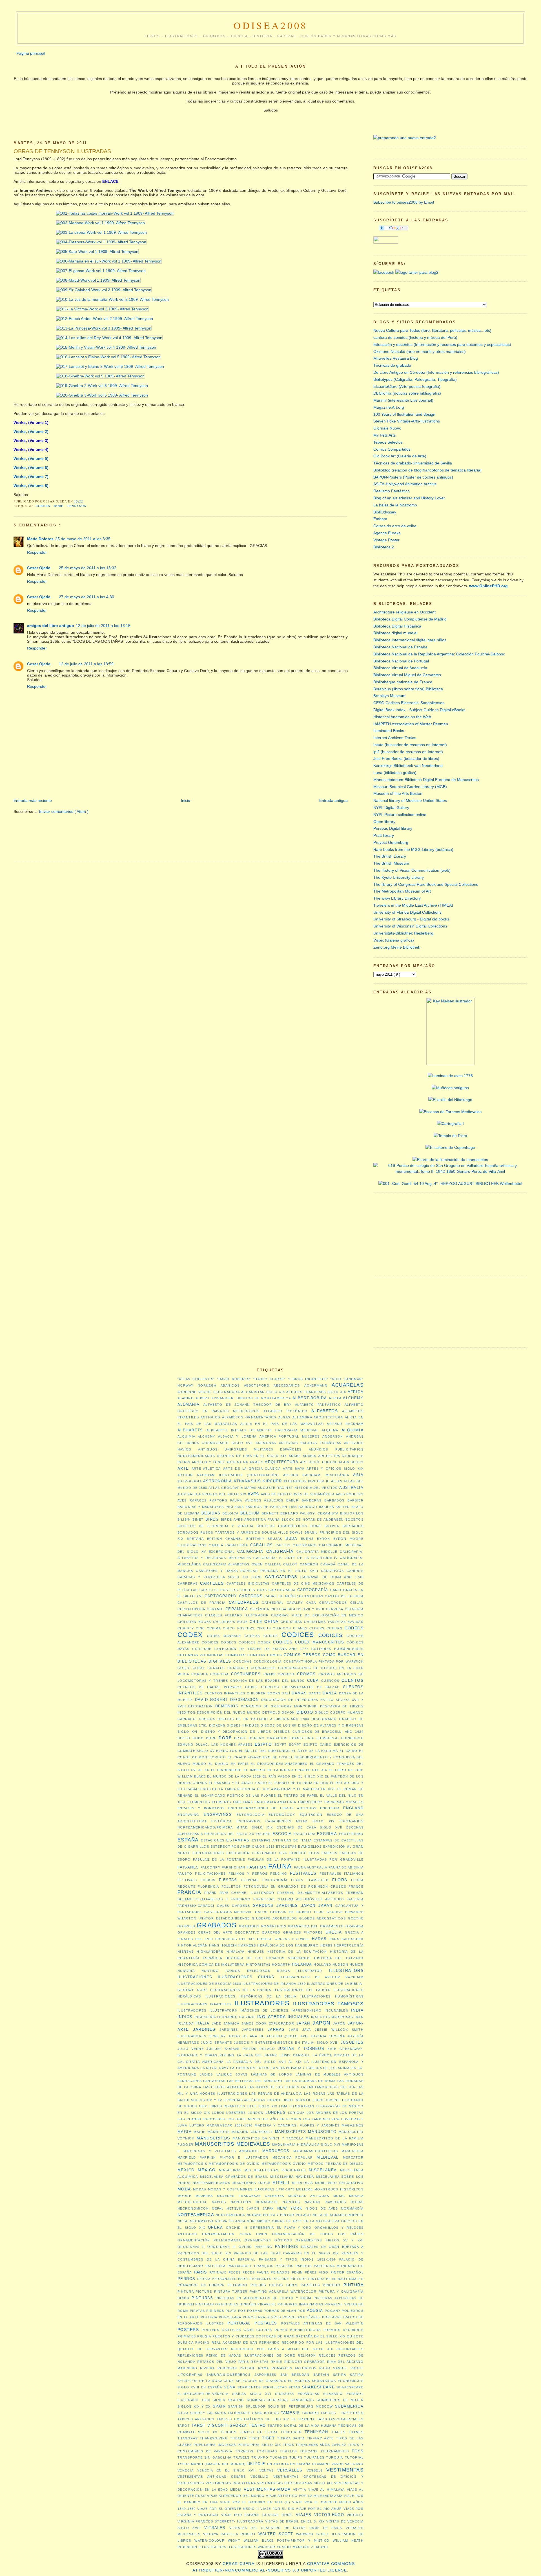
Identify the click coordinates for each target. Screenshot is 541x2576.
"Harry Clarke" (270, 1379)
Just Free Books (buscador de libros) (406, 758)
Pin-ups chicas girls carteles (285, 2285)
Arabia (310, 1456)
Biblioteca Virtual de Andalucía (400, 668)
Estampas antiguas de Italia (282, 1840)
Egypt (281, 1745)
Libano (274, 2100)
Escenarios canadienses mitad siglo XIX (286, 1821)
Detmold (271, 1712)
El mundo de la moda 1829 (234, 1776)
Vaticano (354, 2464)
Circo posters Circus (247, 1628)
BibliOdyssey (385, 512)
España (188, 1840)
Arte (183, 1468)
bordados (353, 1526)
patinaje (218, 2272)
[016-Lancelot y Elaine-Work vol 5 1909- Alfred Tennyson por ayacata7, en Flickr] (87, 357)
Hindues (256, 1952)
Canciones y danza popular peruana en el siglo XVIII (257, 1571)
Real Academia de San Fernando (246, 2343)
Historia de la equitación (297, 1952)
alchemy (353, 1398)
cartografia (282, 1590)
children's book (230, 1622)
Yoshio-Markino (293, 2547)
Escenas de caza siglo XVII (310, 1827)
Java (307, 2030)
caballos (261, 1545)
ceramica (237, 1609)
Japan (303, 2023)
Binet (198, 1520)
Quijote (355, 2336)
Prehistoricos (305, 2330)
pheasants (260, 2279)
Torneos (244, 2451)
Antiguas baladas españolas (310, 1443)
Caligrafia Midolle (317, 1552)
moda (184, 2189)
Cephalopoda (191, 1609)
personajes (224, 2279)
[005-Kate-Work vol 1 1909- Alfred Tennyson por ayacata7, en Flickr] (76, 252)
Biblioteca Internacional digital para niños (410, 640)
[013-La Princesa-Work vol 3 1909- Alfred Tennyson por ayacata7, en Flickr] (83, 328)
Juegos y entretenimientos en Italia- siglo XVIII (286, 2043)
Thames (356, 2432)
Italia (202, 2023)
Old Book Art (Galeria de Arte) (400, 456)
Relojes (327, 2355)
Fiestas (228, 1880)
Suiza (183, 2413)
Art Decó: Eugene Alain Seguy (332, 1462)
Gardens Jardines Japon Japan (293, 1906)
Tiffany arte (320, 2438)
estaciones (213, 1840)
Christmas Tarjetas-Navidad (334, 1622)
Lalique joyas (232, 2074)
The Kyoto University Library (399, 877)
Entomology (282, 1815)
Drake (240, 1738)
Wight (234, 2541)
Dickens (217, 1725)
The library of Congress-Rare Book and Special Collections (426, 884)
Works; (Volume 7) (31, 477)
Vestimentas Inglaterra (231, 2483)
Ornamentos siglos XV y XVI (330, 2240)
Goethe (356, 1918)
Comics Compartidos (392, 449)
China (271, 1621)
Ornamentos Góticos (268, 2240)
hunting (210, 1971)
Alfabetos (325, 1411)
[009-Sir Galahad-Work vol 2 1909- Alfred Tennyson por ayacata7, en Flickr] (83, 290)
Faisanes (188, 1867)
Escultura (305, 1834)
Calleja (273, 1564)
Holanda (302, 1964)
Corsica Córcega (210, 1674)
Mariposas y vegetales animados (221, 2151)
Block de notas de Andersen (312, 1520)
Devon (288, 1712)
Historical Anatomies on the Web (402, 717)
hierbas (186, 1952)
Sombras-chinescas (267, 2400)
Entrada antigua (333, 800)
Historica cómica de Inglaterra (211, 1965)
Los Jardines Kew (321, 2119)
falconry (210, 1867)
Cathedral (273, 1603)
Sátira (357, 2375)
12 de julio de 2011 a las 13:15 (103, 626)
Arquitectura (282, 1462)
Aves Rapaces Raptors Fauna (210, 1500)
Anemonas (266, 1443)
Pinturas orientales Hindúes (226, 2304)
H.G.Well (301, 1939)
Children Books (194, 1622)
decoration (200, 1706)
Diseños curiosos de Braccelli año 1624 (319, 1732)
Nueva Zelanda (230, 2221)
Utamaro (321, 2464)
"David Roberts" (234, 1379)
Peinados (280, 2272)
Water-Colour (209, 2541)
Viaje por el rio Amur (319, 2509)
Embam (380, 519)
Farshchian (234, 1867)
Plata (231, 2311)
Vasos (338, 2464)
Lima (283, 2106)
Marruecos (276, 2151)
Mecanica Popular (293, 2157)
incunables (336, 2010)
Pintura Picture (195, 2292)
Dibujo (305, 1712)
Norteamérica (230, 2215)
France (356, 1887)
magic (200, 2132)
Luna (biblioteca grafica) (395, 773)
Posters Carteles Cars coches (237, 2330)
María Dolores (40, 539)
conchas (242, 1661)
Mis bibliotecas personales (275, 2170)
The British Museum (391, 863)
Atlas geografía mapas (232, 1488)
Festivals (187, 1880)
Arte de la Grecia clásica (252, 1469)
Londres (276, 2113)
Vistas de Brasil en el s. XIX (295, 2521)
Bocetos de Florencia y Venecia (216, 1526)
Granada (354, 1926)
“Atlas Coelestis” (196, 1379)
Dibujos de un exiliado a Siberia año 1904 (263, 1719)
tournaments (335, 2451)
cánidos (355, 1571)
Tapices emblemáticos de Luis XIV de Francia (266, 2419)
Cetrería (354, 1609)
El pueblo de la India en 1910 (299, 1783)
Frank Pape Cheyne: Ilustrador (239, 1893)
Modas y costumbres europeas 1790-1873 (251, 2189)
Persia (204, 2279)
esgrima (327, 1834)
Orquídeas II (191, 2247)
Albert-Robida (310, 1398)
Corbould (238, 1668)
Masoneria (352, 2151)
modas (200, 2189)
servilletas (275, 2387)
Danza (330, 1693)
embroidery (310, 1802)
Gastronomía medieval (228, 1912)
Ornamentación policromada (209, 2240)
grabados (217, 1925)
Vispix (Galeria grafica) (394, 940)
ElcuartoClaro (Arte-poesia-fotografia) (407, 386)
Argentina (237, 1462)
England (353, 1808)
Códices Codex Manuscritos (309, 1642)
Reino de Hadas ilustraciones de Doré (251, 2355)
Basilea (327, 1507)
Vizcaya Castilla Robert (230, 2534)
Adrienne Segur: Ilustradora (209, 1392)
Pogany (333, 2311)
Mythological (192, 2202)
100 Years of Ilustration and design (404, 414)
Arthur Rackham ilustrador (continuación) (228, 1475)
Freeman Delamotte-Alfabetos (310, 1893)
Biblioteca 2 (384, 547)
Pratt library (384, 835)
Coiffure (202, 1649)
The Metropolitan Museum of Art (402, 891)
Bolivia (332, 1526)
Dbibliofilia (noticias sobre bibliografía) (407, 393)
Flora (340, 1880)
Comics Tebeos (302, 1655)
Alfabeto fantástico (318, 1405)
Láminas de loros (272, 2074)
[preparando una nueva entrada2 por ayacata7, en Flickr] (405, 138)
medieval (328, 2157)
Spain (219, 2406)
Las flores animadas (225, 2087)
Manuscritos (213, 2138)
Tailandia (216, 2413)
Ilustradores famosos (328, 2004)
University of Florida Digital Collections (407, 912)
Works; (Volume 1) (31, 422)
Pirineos (215, 2311)
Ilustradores (262, 2003)
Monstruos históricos (339, 2189)
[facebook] (384, 272)
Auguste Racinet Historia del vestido (298, 1488)
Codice (271, 1636)
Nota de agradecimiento (338, 2215)
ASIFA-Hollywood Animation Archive (405, 484)
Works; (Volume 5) (31, 459)
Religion (307, 2355)
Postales (266, 2323)
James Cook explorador (268, 2023)
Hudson (341, 1965)
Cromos (306, 1674)
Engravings (218, 1815)
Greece (265, 1939)
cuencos (330, 1681)
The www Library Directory (397, 898)
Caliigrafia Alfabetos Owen (233, 1564)
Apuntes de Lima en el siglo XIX (252, 1456)
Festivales (303, 1873)
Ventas (267, 2470)
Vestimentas (345, 2470)
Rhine (277, 2362)
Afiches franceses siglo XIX (316, 1392)
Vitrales (215, 2528)
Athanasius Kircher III (307, 1481)
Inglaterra (272, 2017)
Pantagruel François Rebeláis (261, 2266)
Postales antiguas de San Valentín (322, 2323)
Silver (219, 2400)
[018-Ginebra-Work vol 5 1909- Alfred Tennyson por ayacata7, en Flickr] (79, 376)
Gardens (241, 1906)
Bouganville (275, 1532)
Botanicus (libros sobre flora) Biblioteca (408, 689)
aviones (253, 1500)
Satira (340, 2375)
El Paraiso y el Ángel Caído (238, 1783)
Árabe (295, 1456)
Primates (187, 2336)
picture (281, 2279)
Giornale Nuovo (387, 428)
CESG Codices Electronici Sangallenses (409, 703)
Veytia (300, 2490)
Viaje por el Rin (277, 2509)
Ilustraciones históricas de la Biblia (251, 1996)
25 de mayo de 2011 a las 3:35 (83, 539)
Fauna (280, 1866)
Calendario (305, 1545)
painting (263, 2247)
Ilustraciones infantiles (205, 2004)
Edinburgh (352, 1738)
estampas (238, 1840)
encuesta (330, 1808)
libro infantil (296, 2100)
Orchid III (237, 2228)
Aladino (186, 1398)
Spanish (236, 2406)
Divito (184, 1738)
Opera (215, 2227)
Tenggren (291, 2432)
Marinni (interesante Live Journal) (403, 400)
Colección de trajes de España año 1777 (261, 1649)
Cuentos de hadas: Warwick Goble (218, 1687)
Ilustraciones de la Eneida (241, 1990)
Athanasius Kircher (258, 1481)
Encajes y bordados (201, 1808)
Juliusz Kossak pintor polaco (241, 2049)
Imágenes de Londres (264, 2010)
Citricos (282, 1628)
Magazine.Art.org (389, 407)
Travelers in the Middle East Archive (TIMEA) (413, 905)
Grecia (334, 1932)
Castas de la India (344, 1596)
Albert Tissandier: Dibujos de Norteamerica (243, 1398)
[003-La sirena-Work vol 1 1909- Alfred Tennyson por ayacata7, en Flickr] (80, 232)
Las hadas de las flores (274, 2087)
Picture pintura (308, 2279)
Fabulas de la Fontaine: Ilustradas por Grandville (306, 1859)
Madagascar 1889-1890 (230, 2125)
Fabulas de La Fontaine (219, 1859)
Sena (230, 2387)
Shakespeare (319, 2387)
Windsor (267, 2547)
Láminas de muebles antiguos (330, 2074)
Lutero (197, 2125)
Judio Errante (216, 2043)
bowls (296, 1532)
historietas (258, 1965)
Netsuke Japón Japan (250, 2208)
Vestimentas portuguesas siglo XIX (295, 2483)
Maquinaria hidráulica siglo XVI (306, 2145)
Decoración (244, 1700)
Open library (384, 822)
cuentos (352, 1680)
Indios (185, 2017)
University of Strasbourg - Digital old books (411, 919)
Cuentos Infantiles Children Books (242, 1693)
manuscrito (322, 2132)
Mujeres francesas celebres (250, 2196)
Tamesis (291, 2413)
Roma (264, 2368)
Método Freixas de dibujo (336, 2164)
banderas (312, 1500)
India (357, 2010)
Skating (236, 2400)
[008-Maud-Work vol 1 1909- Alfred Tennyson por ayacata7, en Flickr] (77, 280)
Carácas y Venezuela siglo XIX (213, 1577)
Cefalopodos (333, 1603)
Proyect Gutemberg (391, 842)
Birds (212, 1519)
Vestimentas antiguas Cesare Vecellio (223, 2477)
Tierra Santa (291, 2438)
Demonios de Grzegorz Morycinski (279, 1706)
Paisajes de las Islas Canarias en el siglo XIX (286, 2253)
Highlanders (210, 1952)
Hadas (319, 1939)
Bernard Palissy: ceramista (309, 1513)
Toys (358, 2451)
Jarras (276, 2029)
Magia (185, 2132)
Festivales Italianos (342, 1874)
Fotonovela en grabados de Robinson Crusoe (295, 1887)
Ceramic (215, 1609)
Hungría (186, 1971)
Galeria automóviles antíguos (311, 1899)
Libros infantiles (227, 2106)
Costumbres (246, 1674)
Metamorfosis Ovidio (284, 2164)
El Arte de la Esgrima (315, 1751)
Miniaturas (230, 2170)
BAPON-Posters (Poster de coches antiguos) (413, 477)
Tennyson (77, 506)
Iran (359, 2017)
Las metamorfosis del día (328, 2087)
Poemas (255, 2311)
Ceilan (357, 1603)
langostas (214, 2081)
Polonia (209, 2317)
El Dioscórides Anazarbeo (279, 1764)
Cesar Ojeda (39, 568)
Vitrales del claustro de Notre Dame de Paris (286, 2528)
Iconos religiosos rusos (258, 1971)
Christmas (291, 1622)
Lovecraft (352, 2119)
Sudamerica (349, 2406)
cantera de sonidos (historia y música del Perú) (415, 337)
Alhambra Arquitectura (318, 1417)
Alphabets (190, 1430)
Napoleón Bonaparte (254, 2202)
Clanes (300, 1628)
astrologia (190, 1481)
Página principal (31, 53)
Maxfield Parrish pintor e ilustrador (223, 2157)
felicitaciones (210, 1874)
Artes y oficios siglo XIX (335, 1469)
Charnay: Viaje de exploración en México (317, 1615)
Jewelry (217, 2036)
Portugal (239, 2323)
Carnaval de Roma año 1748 (332, 1577)
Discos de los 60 (279, 1725)
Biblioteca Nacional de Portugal (401, 661)
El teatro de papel (298, 1796)
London (256, 2113)
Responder (37, 552)
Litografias (302, 2106)
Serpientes (249, 2387)
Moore (184, 2196)
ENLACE (110, 181)
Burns (307, 1539)
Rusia (325, 2368)
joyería (337, 2036)
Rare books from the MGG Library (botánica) (413, 849)
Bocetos (354, 1520)
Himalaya (235, 1952)
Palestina (215, 2266)
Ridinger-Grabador (305, 2362)
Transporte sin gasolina (204, 2457)
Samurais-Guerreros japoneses (241, 2375)
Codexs (252, 1636)
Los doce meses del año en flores (264, 2119)
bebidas (211, 1513)
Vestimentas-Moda (267, 2489)
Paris (200, 2272)
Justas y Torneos (301, 2049)
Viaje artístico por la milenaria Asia (304, 2496)
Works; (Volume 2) (31, 431)
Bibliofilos (352, 1513)
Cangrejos (332, 1571)
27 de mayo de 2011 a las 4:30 (87, 597)
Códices (331, 1635)
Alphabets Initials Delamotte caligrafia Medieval (263, 1430)
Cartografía (313, 1590)
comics (275, 1655)
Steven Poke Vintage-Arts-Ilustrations (407, 421)
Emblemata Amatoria (275, 1802)
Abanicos (230, 1385)
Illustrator (310, 1971)
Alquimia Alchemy (196, 1436)
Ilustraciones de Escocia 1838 (209, 1984)
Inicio (186, 800)
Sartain (321, 2375)
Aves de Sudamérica (314, 1494)
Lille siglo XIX (262, 2106)
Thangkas (188, 2438)
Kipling (227, 2055)
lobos (218, 2113)
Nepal (218, 2208)
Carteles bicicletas (248, 1583)
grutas (282, 1939)
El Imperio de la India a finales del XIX (285, 1770)
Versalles (290, 2470)
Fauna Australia (311, 1867)
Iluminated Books (389, 731)
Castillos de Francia (202, 1603)
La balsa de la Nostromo (395, 505)
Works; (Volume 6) (31, 468)
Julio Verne (191, 2049)
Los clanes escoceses (201, 2119)
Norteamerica (196, 2215)
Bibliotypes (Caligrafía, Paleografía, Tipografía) (415, 379)
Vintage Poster (386, 540)
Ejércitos (227, 1751)
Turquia (334, 2457)
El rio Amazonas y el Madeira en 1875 (296, 1789)
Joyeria (319, 2036)
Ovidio (245, 2247)
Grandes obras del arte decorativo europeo (229, 1932)
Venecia (186, 2470)
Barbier (355, 1500)
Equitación (311, 1815)
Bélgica (231, 1513)
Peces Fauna (256, 2272)
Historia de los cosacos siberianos (268, 1958)
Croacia (286, 1674)
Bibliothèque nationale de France (403, 682)
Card (257, 1577)
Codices (298, 1635)
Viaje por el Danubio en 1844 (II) (255, 2502)
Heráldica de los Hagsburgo (288, 1945)
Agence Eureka (387, 533)
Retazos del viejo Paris (223, 2362)
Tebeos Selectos (388, 442)
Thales (339, 2432)
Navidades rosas (345, 2202)
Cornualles (263, 1668)
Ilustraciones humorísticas (332, 1996)
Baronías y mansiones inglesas (211, 1507)
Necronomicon (193, 2208)
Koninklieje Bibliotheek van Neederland (408, 766)
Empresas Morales (344, 1802)
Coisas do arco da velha (395, 526)
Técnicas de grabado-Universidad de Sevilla (413, 463)
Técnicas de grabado (392, 365)
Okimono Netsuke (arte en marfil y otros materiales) (420, 352)
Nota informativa (196, 2221)
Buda (291, 1539)
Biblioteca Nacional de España (400, 647)
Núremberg (259, 2221)
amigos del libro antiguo (51, 626)
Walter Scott (276, 2534)
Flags (297, 1880)
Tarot (184, 2426)
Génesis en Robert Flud (297, 1912)
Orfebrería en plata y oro (281, 2228)
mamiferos (219, 2132)
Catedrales (244, 1602)
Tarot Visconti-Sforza (219, 2425)
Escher (263, 1834)
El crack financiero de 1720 (257, 1757)
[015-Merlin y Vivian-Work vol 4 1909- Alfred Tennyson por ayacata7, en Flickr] (85, 347)
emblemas (243, 1802)
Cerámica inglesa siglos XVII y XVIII (287, 1609)
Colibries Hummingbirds (337, 1649)
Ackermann (316, 1385)
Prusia (204, 2336)
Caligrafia (250, 1551)
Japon (321, 2023)
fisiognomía (275, 1880)
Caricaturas (281, 1577)
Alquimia (352, 1430)
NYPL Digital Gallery (391, 807)
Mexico (186, 2170)
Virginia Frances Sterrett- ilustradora (220, 2521)
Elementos (199, 1802)
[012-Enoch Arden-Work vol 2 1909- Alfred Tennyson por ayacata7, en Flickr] (83, 319)
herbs (327, 1945)
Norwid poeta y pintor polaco (279, 2215)
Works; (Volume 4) (31, 450)
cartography (221, 1596)
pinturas (202, 2298)
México (207, 2170)
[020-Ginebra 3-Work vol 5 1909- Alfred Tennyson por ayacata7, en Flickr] (81, 395)
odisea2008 (271, 25)
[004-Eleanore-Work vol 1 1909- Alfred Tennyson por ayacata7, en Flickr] (80, 242)
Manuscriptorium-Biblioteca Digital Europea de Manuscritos (426, 780)
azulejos (274, 1500)
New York (290, 2208)
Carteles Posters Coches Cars (233, 1590)
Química (186, 2343)
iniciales (299, 2017)
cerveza (335, 1609)
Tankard (310, 2413)
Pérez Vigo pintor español (334, 2272)
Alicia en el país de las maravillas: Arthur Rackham (302, 1424)
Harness (247, 1945)
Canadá (328, 1564)
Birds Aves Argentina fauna (250, 1520)
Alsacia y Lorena (237, 1436)
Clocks (317, 1628)
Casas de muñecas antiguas (294, 1596)
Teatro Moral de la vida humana (302, 2426)
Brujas (275, 1539)
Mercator (353, 2157)
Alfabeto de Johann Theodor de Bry (248, 1405)
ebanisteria (302, 1738)
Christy (186, 1628)
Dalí (286, 1693)
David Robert (211, 1700)
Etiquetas (287, 1847)
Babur (292, 1500)
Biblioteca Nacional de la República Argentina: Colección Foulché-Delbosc (439, 654)
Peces (235, 2272)
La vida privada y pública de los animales (313, 2068)
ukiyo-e (256, 2464)
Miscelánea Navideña (292, 2177)
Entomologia (250, 1815)
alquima (330, 1430)
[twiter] (417, 272)
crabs (270, 1674)
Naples (219, 2202)
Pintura (353, 2285)
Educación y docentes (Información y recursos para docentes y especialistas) (442, 344)
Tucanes (279, 2457)
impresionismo (306, 2010)
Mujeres (204, 2196)
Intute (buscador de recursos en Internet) (410, 745)
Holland (322, 1965)
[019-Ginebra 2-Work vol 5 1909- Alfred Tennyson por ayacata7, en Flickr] (81, 386)
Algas (284, 1417)
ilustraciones (195, 1977)
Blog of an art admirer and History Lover (409, 498)
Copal (199, 1668)
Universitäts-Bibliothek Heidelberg (403, 933)
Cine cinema (208, 1628)
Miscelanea (323, 2170)
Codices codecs (219, 1642)
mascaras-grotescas (316, 2151)
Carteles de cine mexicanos (303, 1583)
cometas (256, 1655)
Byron (323, 1539)
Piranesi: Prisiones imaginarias (290, 2304)
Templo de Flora (258, 2432)
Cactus (283, 1545)
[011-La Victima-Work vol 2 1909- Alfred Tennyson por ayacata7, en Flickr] (81, 309)
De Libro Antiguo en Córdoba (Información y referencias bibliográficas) (436, 372)
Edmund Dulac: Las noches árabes (215, 1745)
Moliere (304, 2189)
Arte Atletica (206, 1469)
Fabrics (330, 1853)
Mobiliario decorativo (339, 2183)
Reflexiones (190, 2355)
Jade (217, 2023)
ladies (206, 2074)
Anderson (333, 1436)
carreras (188, 1583)
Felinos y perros (248, 1874)
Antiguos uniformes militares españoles (250, 1449)
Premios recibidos (343, 2330)
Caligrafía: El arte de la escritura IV (295, 1558)
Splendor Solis (262, 2406)
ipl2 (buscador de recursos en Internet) (408, 752)
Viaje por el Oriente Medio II (228, 2509)
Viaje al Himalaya (327, 2490)
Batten (343, 1507)
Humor (357, 1965)
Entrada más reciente (33, 800)
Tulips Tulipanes (307, 2457)
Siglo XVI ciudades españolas (285, 2394)
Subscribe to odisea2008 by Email (404, 202)
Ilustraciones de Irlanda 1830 (274, 1984)
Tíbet (268, 2438)
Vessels (315, 2470)
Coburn (44, 506)
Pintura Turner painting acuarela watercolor (265, 2292)
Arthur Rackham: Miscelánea (316, 1475)
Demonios (227, 1706)
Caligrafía (280, 1551)
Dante (315, 1693)
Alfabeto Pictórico (285, 1411)
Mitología (302, 2183)
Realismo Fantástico (392, 491)
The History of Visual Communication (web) (412, 870)
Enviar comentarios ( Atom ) (64, 811)
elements (222, 1802)
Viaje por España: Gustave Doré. (257, 2515)
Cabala (216, 1545)
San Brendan (295, 2375)
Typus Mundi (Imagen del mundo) (212, 2464)
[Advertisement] (116, 781)
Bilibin (184, 1520)
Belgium (250, 1513)
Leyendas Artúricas (245, 2100)
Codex (190, 1635)
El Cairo (348, 1751)
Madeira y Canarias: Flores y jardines (297, 2125)
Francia (189, 1892)
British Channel (225, 1539)
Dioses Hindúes (243, 1725)
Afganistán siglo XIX (263, 1392)
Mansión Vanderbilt (252, 2132)
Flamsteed (318, 1880)
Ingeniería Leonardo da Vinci (225, 2017)
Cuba (313, 1680)
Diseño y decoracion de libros (236, 1732)
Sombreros (302, 2400)
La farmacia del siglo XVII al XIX (264, 2062)
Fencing (279, 1874)
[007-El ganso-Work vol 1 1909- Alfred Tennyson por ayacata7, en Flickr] (80, 271)
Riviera (208, 2368)
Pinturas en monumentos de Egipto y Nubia (264, 2298)
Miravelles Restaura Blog (396, 358)
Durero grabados (268, 1738)
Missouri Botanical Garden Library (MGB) (410, 787)
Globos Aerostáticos (322, 1918)
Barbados (334, 1500)
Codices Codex (255, 1642)
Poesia (315, 2311)
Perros (187, 2279)
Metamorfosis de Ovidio (234, 2164)
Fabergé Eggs (304, 1853)
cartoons (251, 1596)
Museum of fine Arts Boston (398, 793)
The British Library (390, 856)
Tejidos (228, 2432)
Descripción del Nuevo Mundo (229, 1712)
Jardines (204, 2029)
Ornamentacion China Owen (235, 2234)
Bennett (270, 1513)
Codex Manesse (224, 1636)
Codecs (354, 1628)
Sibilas (239, 2394)
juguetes (352, 2042)
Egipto (263, 1744)
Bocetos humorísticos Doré (289, 1526)
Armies (257, 1462)
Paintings (287, 2247)
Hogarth (281, 1965)
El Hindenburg (227, 1770)
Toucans (309, 2451)
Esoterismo (351, 1834)
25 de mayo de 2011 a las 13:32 (88, 568)
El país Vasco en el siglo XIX (293, 1776)
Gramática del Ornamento (316, 1926)
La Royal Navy (215, 2068)
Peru (243, 2279)
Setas (294, 2387)
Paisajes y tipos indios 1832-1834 (297, 2259)
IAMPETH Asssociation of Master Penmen (411, 724)
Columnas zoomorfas (201, 1655)
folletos (231, 1887)
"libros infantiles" (308, 1379)
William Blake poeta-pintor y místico (287, 2541)
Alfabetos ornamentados (249, 1417)
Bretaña (195, 1539)
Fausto (185, 1874)
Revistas (260, 2362)
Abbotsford (257, 1385)
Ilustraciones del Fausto (302, 1990)
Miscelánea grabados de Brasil (234, 2177)
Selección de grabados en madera (273, 2381)
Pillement (238, 2285)
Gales (223, 1906)
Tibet (254, 2438)
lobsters (236, 2113)
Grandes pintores (303, 1932)
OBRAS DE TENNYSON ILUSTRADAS (62, 151)
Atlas (337, 1481)
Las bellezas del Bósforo (255, 2081)
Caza (311, 1603)
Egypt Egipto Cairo (310, 1745)
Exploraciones (208, 1853)
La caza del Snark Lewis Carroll (274, 2055)
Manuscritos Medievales (232, 2144)
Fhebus (208, 1880)
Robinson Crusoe (237, 2368)
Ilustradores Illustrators (207, 2010)
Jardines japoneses (242, 2030)
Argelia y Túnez (209, 1462)
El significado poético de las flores (235, 1796)
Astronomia (218, 1481)
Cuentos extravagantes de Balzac (301, 1687)
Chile (256, 1622)
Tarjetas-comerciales (340, 2419)
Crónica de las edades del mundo (268, 1681)
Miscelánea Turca (251, 2183)
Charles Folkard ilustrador (237, 1615)
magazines (353, 2125)
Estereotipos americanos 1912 (243, 1847)
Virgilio (355, 2515)
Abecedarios (287, 1385)
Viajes (304, 2515)
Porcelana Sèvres (302, 2317)
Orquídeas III (222, 2247)
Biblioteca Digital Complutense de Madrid (410, 619)
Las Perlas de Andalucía (276, 2094)
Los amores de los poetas (335, 2113)
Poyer (281, 2330)
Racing (203, 2343)
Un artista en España (289, 2464)
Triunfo (260, 2457)
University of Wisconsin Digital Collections (410, 926)
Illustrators (346, 1970)
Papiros (304, 2266)
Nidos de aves (322, 2208)
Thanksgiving (214, 2438)
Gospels (186, 1926)
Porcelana (230, 2317)
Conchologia (268, 1661)
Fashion (257, 1867)
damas (299, 1693)
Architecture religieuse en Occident (404, 612)
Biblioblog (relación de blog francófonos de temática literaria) (427, 470)
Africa (356, 1392)
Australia (351, 1488)
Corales (216, 1668)
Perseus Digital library (393, 828)
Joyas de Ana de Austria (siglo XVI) (268, 2036)
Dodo (198, 1738)
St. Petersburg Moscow (307, 2406)
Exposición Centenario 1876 (257, 1853)
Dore (211, 1738)
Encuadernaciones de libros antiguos (272, 1808)
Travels (241, 2457)
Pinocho (332, 2285)
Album (335, 1398)
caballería (237, 1545)
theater (239, 2438)
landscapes (190, 2081)
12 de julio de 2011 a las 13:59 (86, 664)
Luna (182, 2125)
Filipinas (250, 1880)
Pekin (297, 2272)
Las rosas (315, 2094)
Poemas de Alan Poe (284, 2311)
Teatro (257, 2425)
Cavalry (295, 1603)
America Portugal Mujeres (290, 1436)
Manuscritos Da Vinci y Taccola (268, 2138)
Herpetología (349, 1945)
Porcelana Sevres (262, 2317)
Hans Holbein (223, 1945)
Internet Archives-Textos (395, 738)
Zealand (320, 2547)
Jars (294, 2030)
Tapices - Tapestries (342, 2413)
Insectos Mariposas (332, 2017)
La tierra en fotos (250, 2068)
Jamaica (231, 2023)
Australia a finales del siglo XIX (212, 1494)
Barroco (308, 1507)
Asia (358, 1475)
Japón (339, 2023)
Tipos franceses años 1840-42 (314, 2445)
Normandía (352, 2208)
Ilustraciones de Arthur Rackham (322, 1977)
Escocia (282, 1834)
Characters (190, 1615)
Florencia (209, 1887)
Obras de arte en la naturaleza (306, 2221)
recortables (350, 2349)
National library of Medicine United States (410, 800)
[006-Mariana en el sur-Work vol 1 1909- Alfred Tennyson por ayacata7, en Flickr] (88, 261)
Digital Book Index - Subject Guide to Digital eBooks (419, 710)
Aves (253, 1494)
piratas (198, 2311)
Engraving (189, 1815)
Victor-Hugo (329, 2515)
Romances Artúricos (294, 2368)
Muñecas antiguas (309, 2196)
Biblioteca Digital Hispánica (397, 626)
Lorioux (296, 2113)
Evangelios (310, 1847)
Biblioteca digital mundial (395, 633)
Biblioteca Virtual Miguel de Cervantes (407, 675)
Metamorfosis (192, 2164)
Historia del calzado (339, 1958)
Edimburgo (328, 1738)
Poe (242, 2311)
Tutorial (354, 2457)
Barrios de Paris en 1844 (271, 1507)
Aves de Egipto (276, 1494)
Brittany (255, 1539)
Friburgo (241, 1899)
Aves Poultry (350, 1494)
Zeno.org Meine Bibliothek (397, 947)
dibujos (207, 1719)
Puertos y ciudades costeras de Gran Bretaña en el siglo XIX (279, 2336)
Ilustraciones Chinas (246, 1977)
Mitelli (281, 2183)
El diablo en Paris (229, 1764)
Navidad (313, 2202)
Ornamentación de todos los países (318, 2234)
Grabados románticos (263, 1926)
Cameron (309, 1564)
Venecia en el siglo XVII (227, 2470)
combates (235, 1655)
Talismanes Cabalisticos (253, 2413)
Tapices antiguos (196, 2419)
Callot (291, 1564)
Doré (59, 506)
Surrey (198, 2413)
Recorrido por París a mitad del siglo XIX (282, 2349)
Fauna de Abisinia (346, 1867)
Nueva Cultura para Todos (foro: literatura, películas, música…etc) (432, 330)
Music (339, 2196)
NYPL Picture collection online (400, 815)
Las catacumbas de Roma (310, 2081)
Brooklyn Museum (389, 696)
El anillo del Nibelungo (265, 1751)
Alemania (189, 1404)
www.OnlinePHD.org (488, 586)
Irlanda (186, 2023)
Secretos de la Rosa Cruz (206, 2381)
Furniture (264, 1899)
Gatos (261, 1912)
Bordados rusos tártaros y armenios (219, 1532)
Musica (356, 2196)
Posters (188, 2330)
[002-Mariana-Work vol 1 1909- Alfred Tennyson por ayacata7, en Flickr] (79, 223)
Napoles (291, 2202)
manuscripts (291, 2132)
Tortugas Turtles (277, 2451)
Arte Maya (294, 1469)
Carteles (212, 1583)
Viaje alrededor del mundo (236, 2496)
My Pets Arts (384, 435)
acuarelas (348, 1385)
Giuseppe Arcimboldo (275, 1918)
